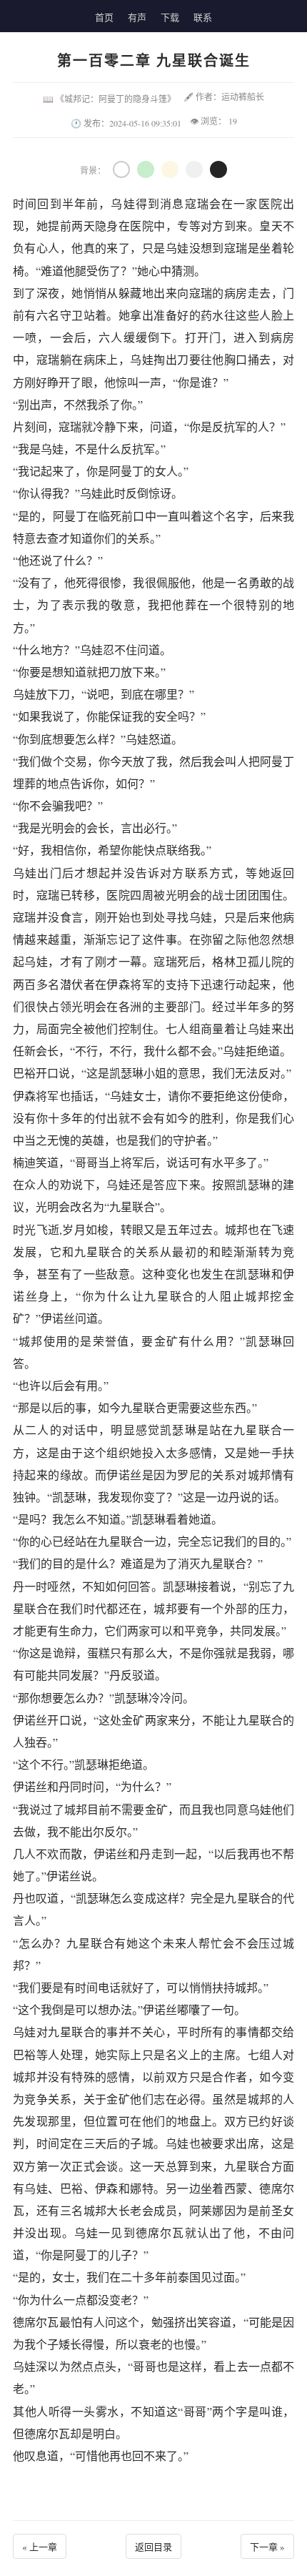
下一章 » (267, 2547)
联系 (203, 17)
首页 (104, 17)
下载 (170, 17)
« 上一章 (40, 2547)
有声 (137, 17)
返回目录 (153, 2547)
